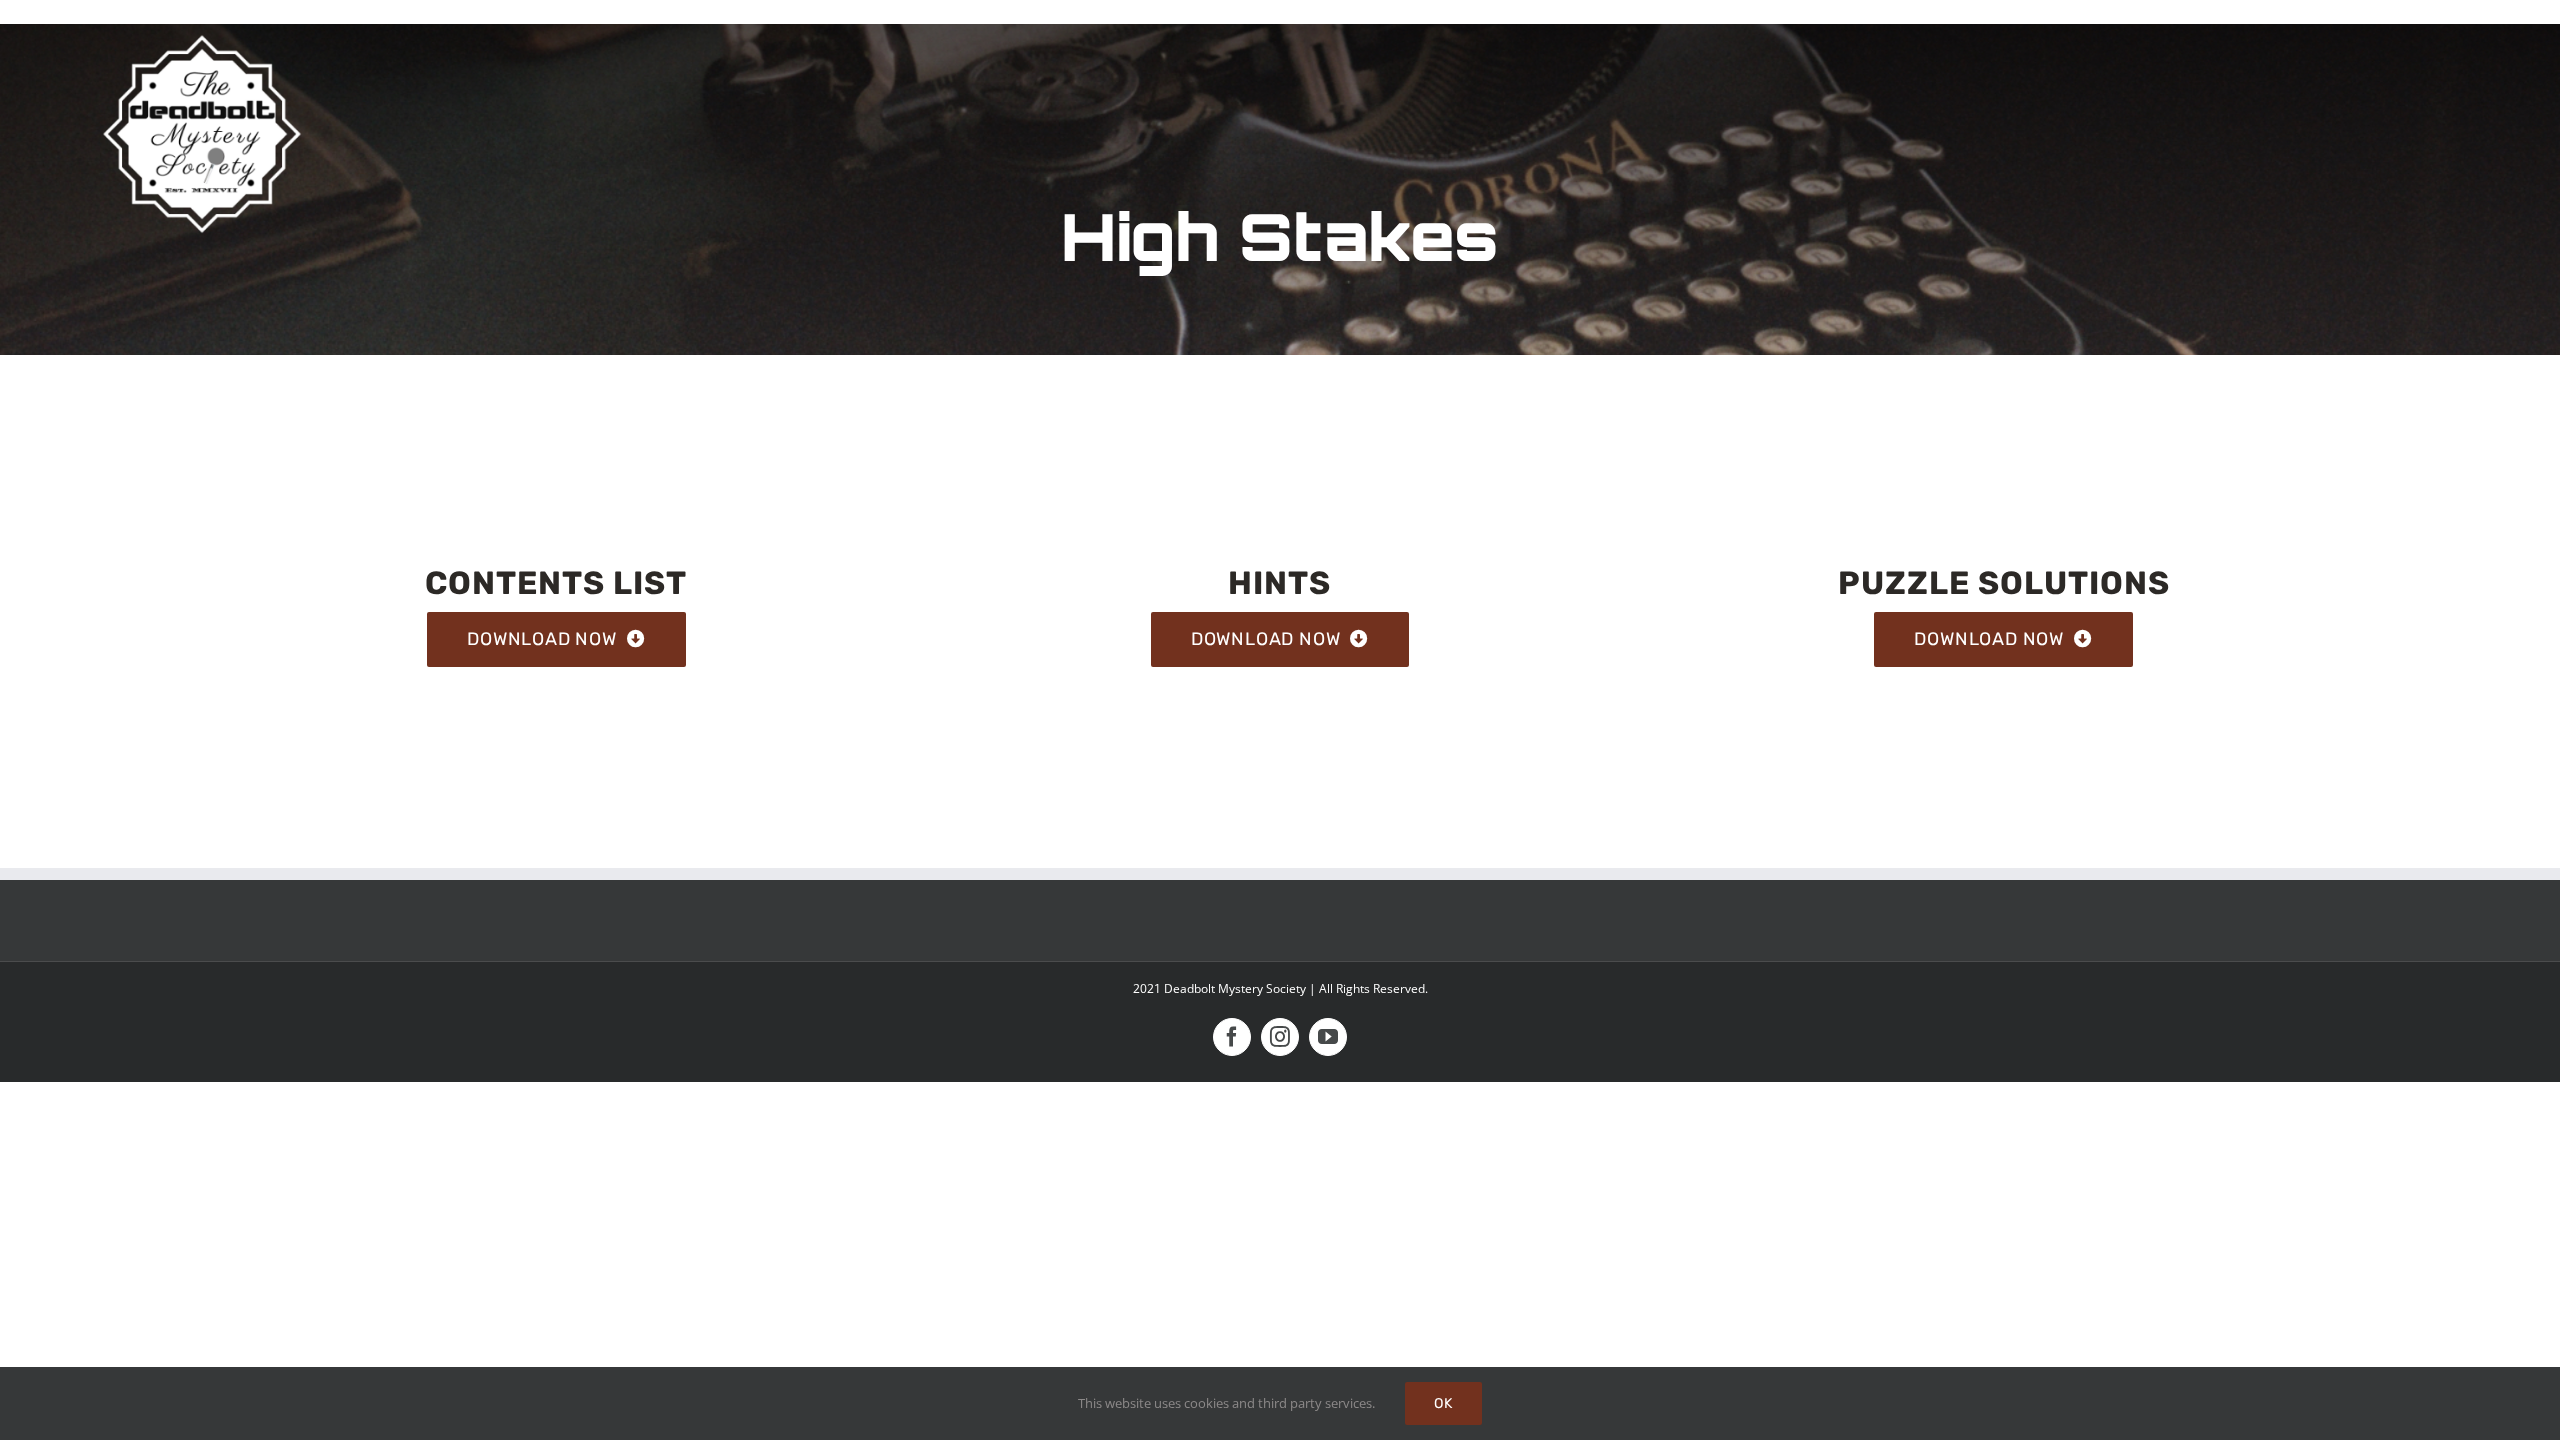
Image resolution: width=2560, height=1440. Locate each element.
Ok (1443, 1403)
